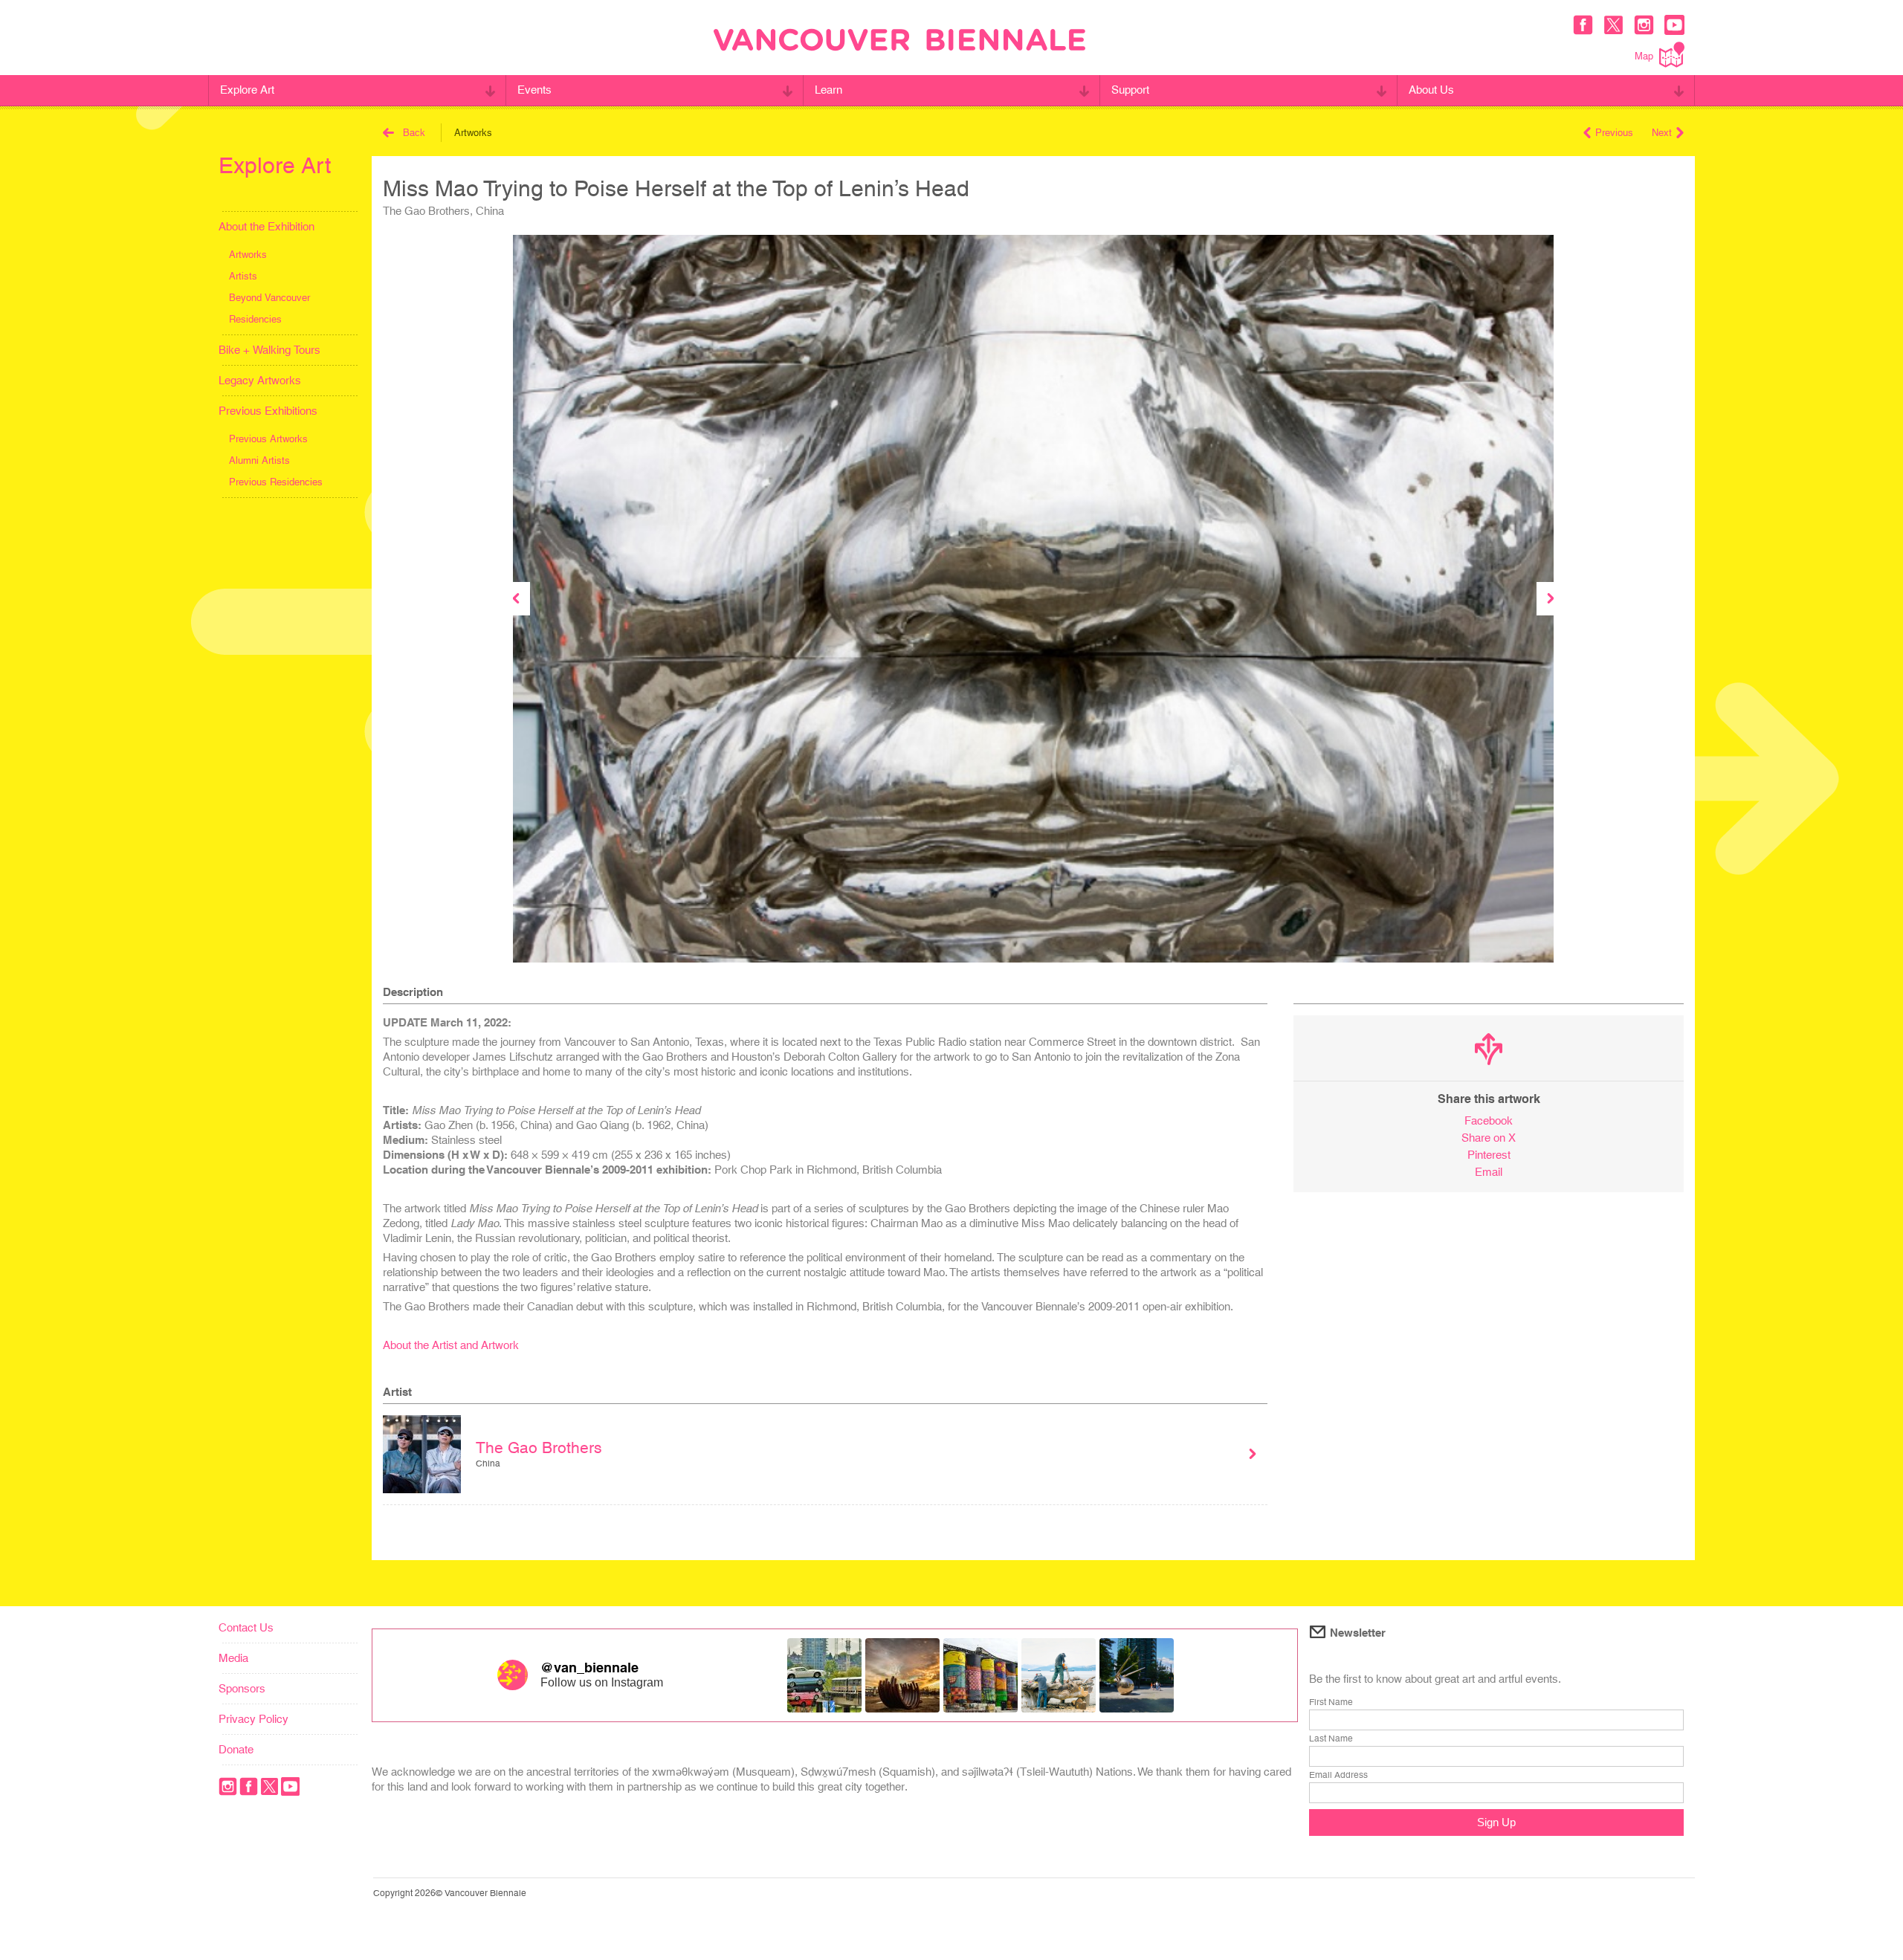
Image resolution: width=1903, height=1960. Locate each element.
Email (1489, 1172)
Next (1662, 133)
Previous (1614, 133)
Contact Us (246, 1627)
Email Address (1338, 1775)
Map (1644, 56)
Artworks (248, 255)
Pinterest (1489, 1155)
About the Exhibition (266, 226)
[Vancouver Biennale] (899, 42)
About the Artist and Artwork (451, 1345)
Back (414, 133)
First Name (1331, 1702)
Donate (236, 1749)
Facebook (1489, 1120)
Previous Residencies (276, 482)
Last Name (1331, 1739)
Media (233, 1658)
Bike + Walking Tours (269, 350)
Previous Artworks (268, 439)
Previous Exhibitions (268, 411)
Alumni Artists (259, 460)
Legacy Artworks (260, 380)
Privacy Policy (253, 1719)
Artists (243, 276)
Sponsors (242, 1688)
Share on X (1489, 1138)
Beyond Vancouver (269, 298)
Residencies (255, 319)
